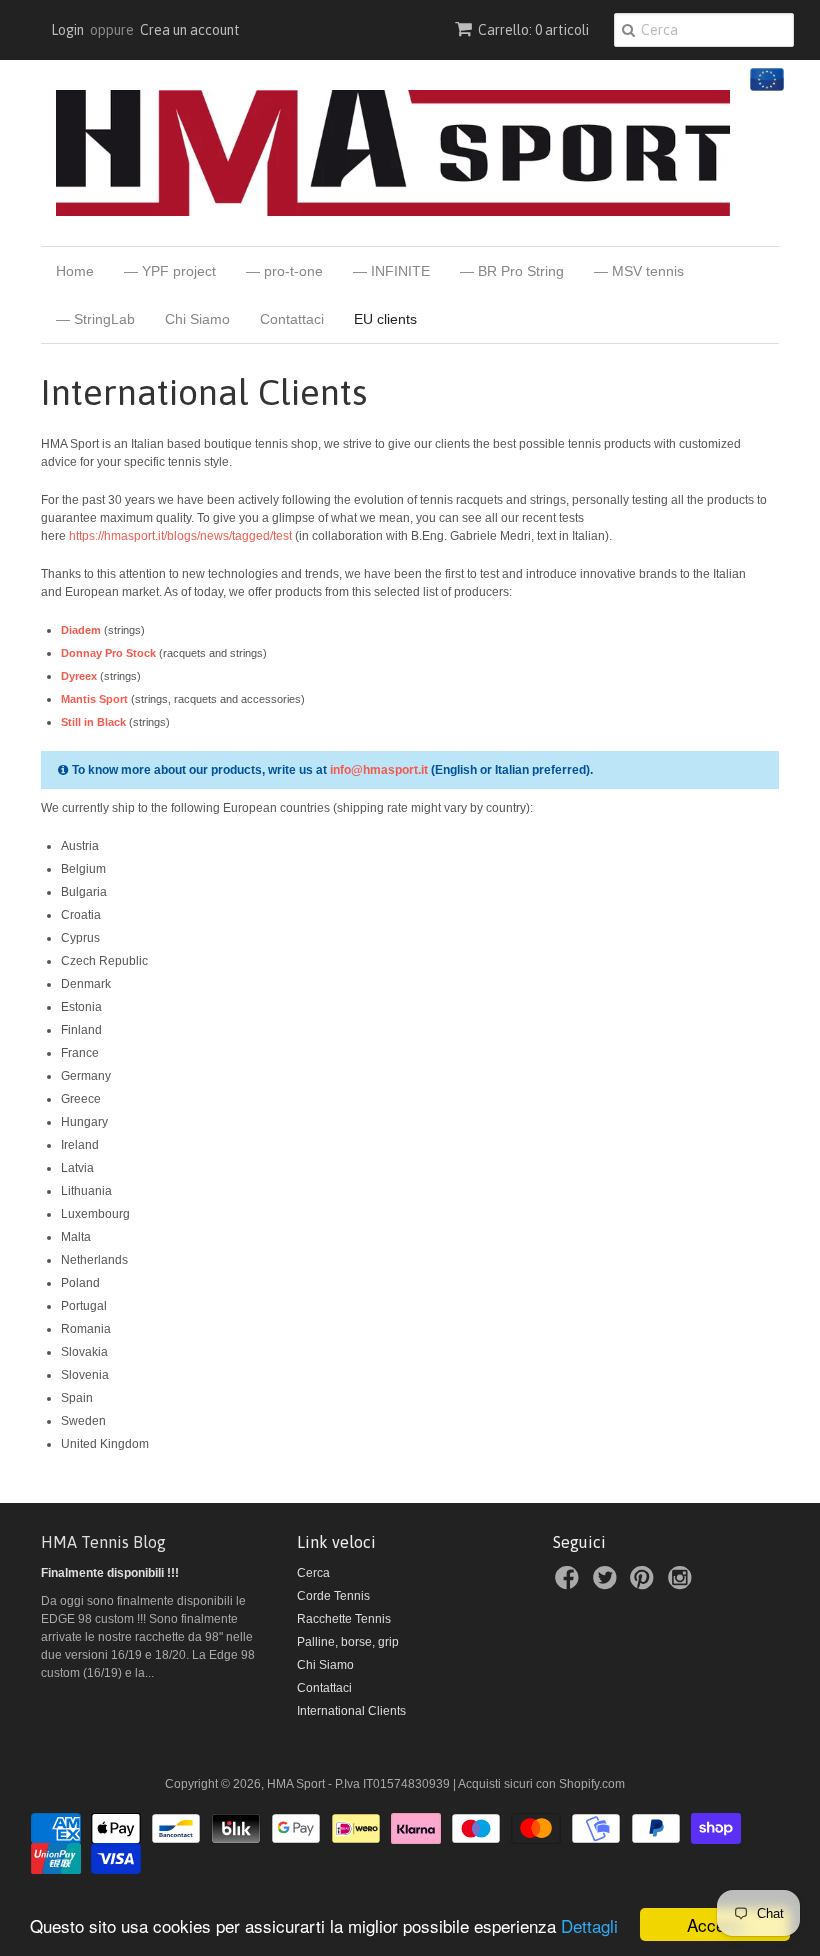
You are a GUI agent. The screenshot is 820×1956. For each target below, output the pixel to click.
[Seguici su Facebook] (570, 1584)
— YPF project (170, 271)
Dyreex (79, 676)
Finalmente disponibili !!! (110, 1573)
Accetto (715, 1924)
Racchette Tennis (344, 1619)
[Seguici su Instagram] (683, 1584)
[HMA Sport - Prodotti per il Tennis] (393, 153)
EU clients (385, 319)
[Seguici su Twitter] (608, 1584)
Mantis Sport (94, 699)
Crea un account (190, 30)
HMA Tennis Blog (103, 1542)
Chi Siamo (197, 319)
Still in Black (93, 722)
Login (67, 30)
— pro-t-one (284, 271)
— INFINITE (391, 271)
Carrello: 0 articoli (533, 30)
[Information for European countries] (764, 87)
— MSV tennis (639, 271)
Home (75, 271)
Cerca (313, 1573)
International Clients (351, 1711)
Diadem (81, 630)
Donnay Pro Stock (108, 653)
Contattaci (292, 319)
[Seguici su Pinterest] (645, 1584)
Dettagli (589, 1925)
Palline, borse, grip (348, 1642)
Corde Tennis (333, 1596)
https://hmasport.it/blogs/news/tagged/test (180, 536)
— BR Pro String (512, 271)
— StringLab (95, 319)
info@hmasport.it (379, 770)
